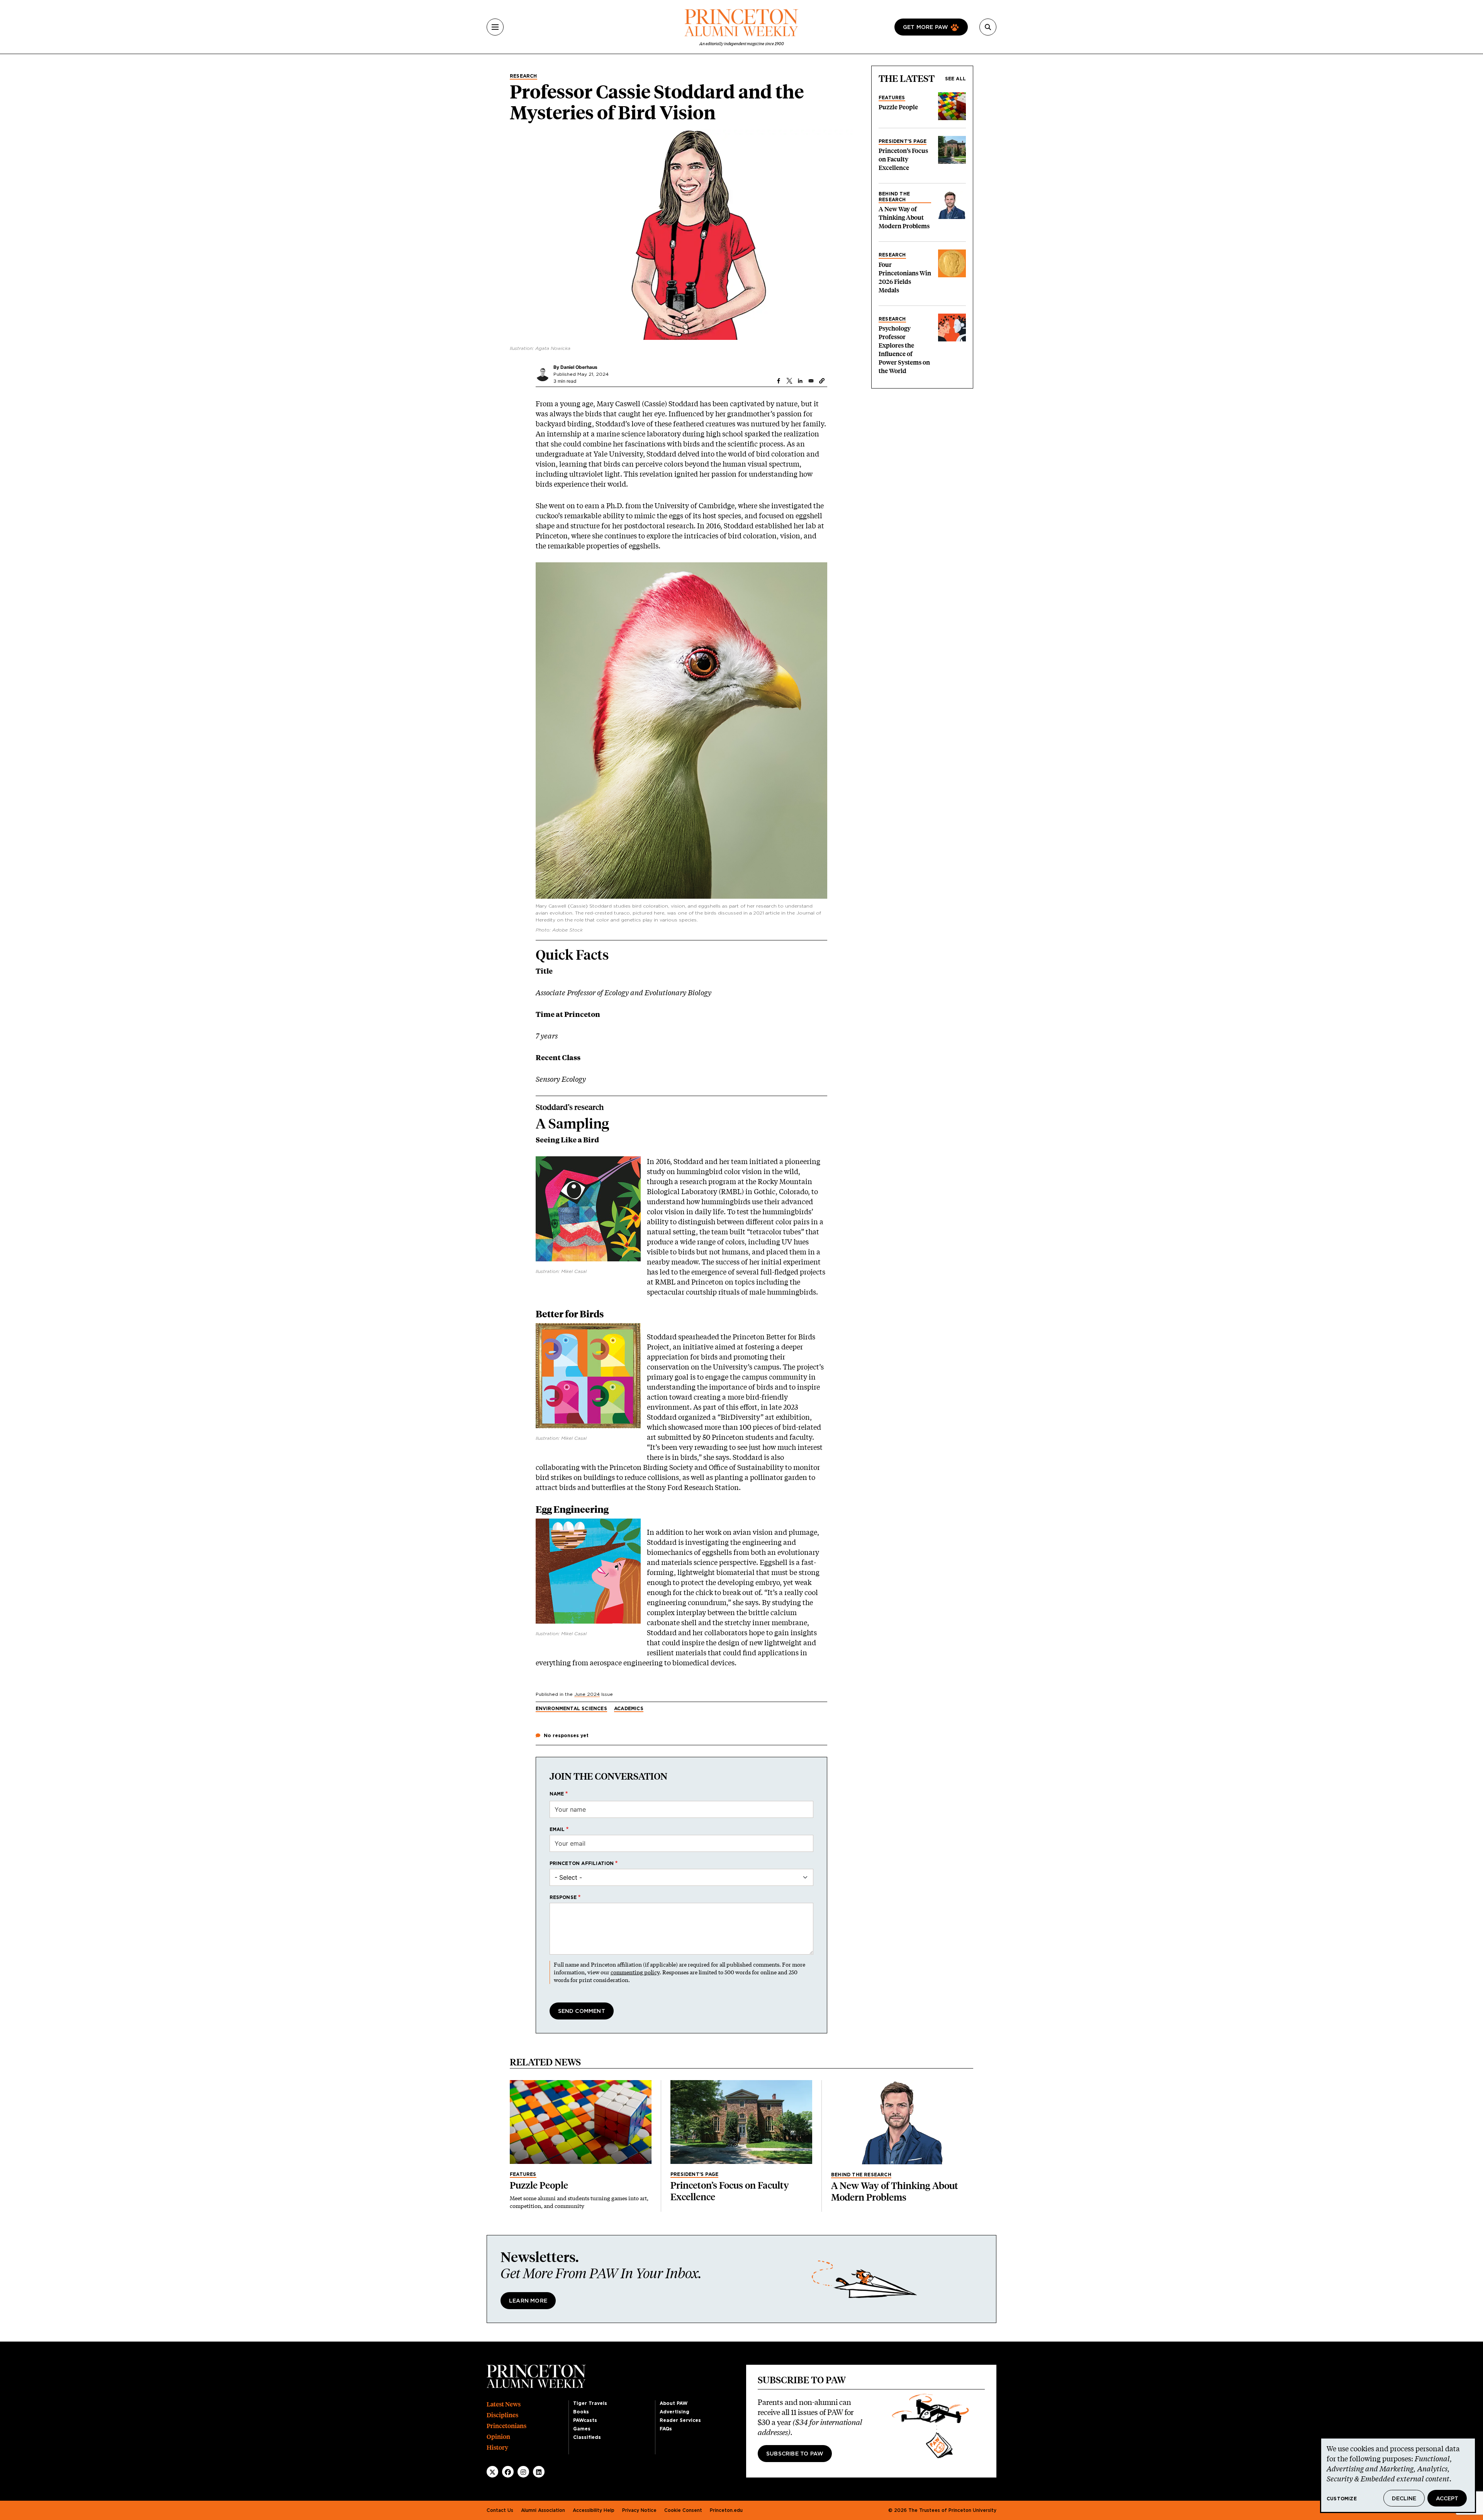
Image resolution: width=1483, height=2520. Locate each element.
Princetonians (506, 2426)
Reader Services (680, 2420)
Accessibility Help (594, 2510)
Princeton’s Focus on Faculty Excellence (903, 159)
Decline (1404, 2499)
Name (557, 1794)
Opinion (498, 2437)
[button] (822, 381)
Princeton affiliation (582, 1863)
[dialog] (1398, 2475)
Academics (629, 1709)
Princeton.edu (726, 2510)
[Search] (988, 27)
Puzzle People (898, 107)
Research (523, 76)
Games (582, 2429)
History (497, 2448)
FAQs (666, 2429)
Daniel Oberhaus (579, 367)
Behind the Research (894, 197)
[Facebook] (508, 2472)
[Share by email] (811, 381)
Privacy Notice (639, 2510)
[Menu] (495, 27)
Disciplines (502, 2415)
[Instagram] (523, 2472)
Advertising (674, 2412)
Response (563, 1897)
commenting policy (635, 1972)
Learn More (528, 2301)
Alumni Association (543, 2510)
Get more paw (926, 27)
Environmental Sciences (571, 1709)
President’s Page (903, 141)
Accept (1447, 2499)
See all (955, 79)
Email (557, 1829)
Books (581, 2412)
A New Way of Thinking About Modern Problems (904, 218)
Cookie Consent (683, 2510)
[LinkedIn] (539, 2472)
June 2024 (587, 1694)
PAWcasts (585, 2420)
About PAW (674, 2403)
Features (892, 98)
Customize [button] (1342, 2499)
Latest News (504, 2404)
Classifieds (587, 2437)
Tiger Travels (590, 2403)
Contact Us (500, 2510)
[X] (492, 2472)
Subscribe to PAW (795, 2454)
